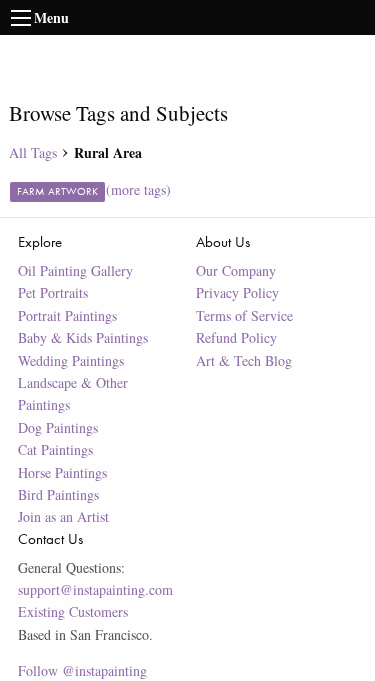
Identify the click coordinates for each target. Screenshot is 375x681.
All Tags (33, 152)
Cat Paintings (55, 449)
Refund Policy (236, 337)
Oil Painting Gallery (75, 270)
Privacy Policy (237, 292)
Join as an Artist (63, 516)
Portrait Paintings (67, 315)
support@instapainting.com (95, 589)
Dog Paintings (58, 427)
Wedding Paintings (71, 360)
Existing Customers (73, 611)
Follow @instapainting (82, 670)
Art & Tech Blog (244, 360)
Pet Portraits (53, 292)
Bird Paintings (58, 494)
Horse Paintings (62, 472)
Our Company (236, 270)
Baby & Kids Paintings (83, 337)
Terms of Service (244, 315)
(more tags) (138, 189)
